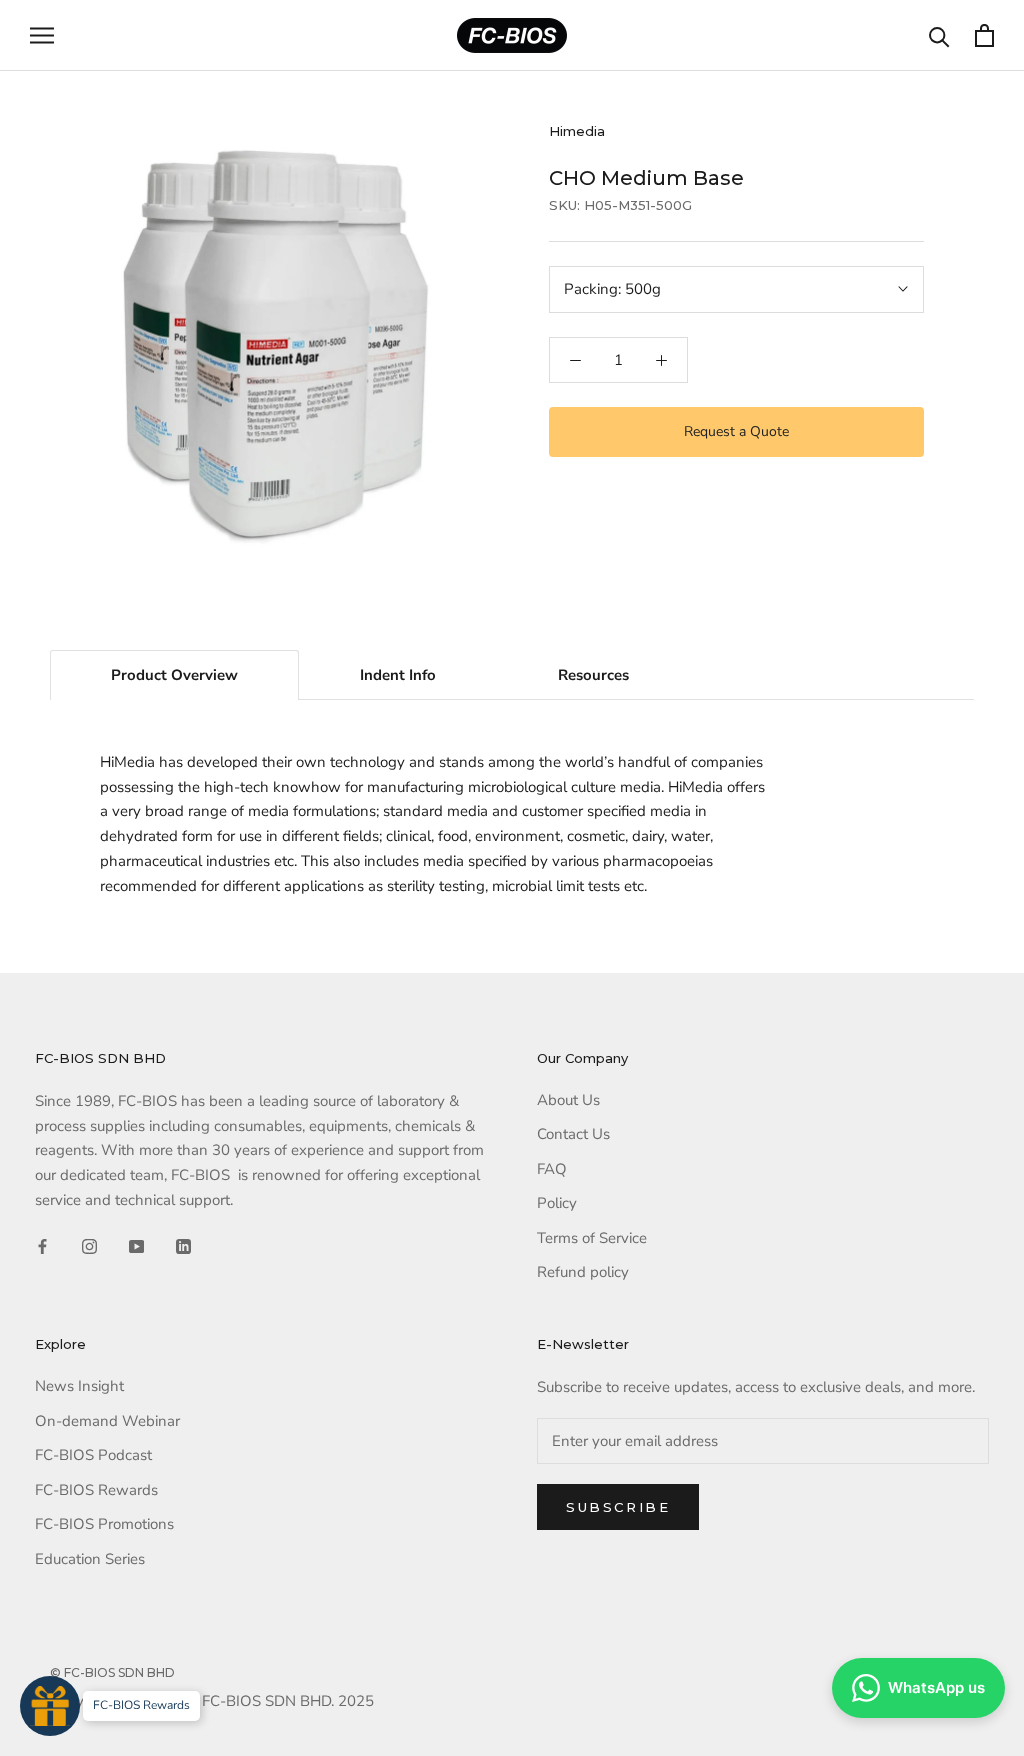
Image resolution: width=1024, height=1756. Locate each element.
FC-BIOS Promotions (104, 1524)
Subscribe (618, 1507)
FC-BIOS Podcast (93, 1455)
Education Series (90, 1559)
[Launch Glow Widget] (50, 1706)
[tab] (174, 675)
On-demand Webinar (107, 1421)
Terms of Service (592, 1238)
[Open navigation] (42, 35)
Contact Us (573, 1134)
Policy (557, 1203)
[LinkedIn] (183, 1245)
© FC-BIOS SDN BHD (112, 1672)
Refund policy (583, 1272)
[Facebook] (42, 1245)
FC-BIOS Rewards (96, 1490)
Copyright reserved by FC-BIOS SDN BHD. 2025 (212, 1701)
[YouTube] (136, 1245)
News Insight (79, 1386)
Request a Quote (736, 431)
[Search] (939, 35)
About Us (568, 1100)
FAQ (552, 1169)
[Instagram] (89, 1245)
